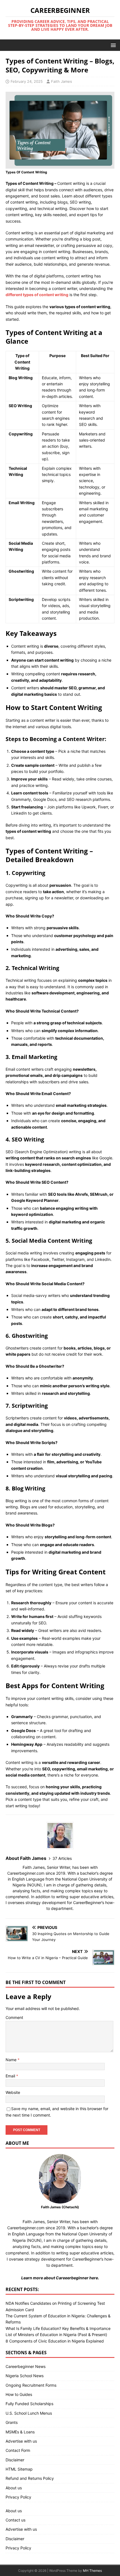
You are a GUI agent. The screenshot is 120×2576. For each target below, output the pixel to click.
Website (13, 2092)
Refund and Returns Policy (30, 2478)
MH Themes (92, 2571)
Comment (14, 2017)
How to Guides (19, 2394)
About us (14, 2488)
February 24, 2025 (27, 81)
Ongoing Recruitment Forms (31, 2385)
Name (12, 2060)
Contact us (15, 2520)
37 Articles (62, 1858)
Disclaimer (15, 2460)
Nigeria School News (25, 2376)
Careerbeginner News (26, 2366)
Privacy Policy (18, 2497)
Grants (12, 2422)
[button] (112, 45)
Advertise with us (21, 2441)
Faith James (62, 81)
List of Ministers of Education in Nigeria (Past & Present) (56, 2335)
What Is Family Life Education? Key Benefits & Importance (58, 2328)
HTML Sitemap (19, 2469)
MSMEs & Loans (20, 2432)
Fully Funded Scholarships (29, 2404)
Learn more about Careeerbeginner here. (60, 2278)
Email (11, 2076)
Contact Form (18, 2450)
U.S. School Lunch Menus (29, 2413)
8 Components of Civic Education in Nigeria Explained (55, 2341)
